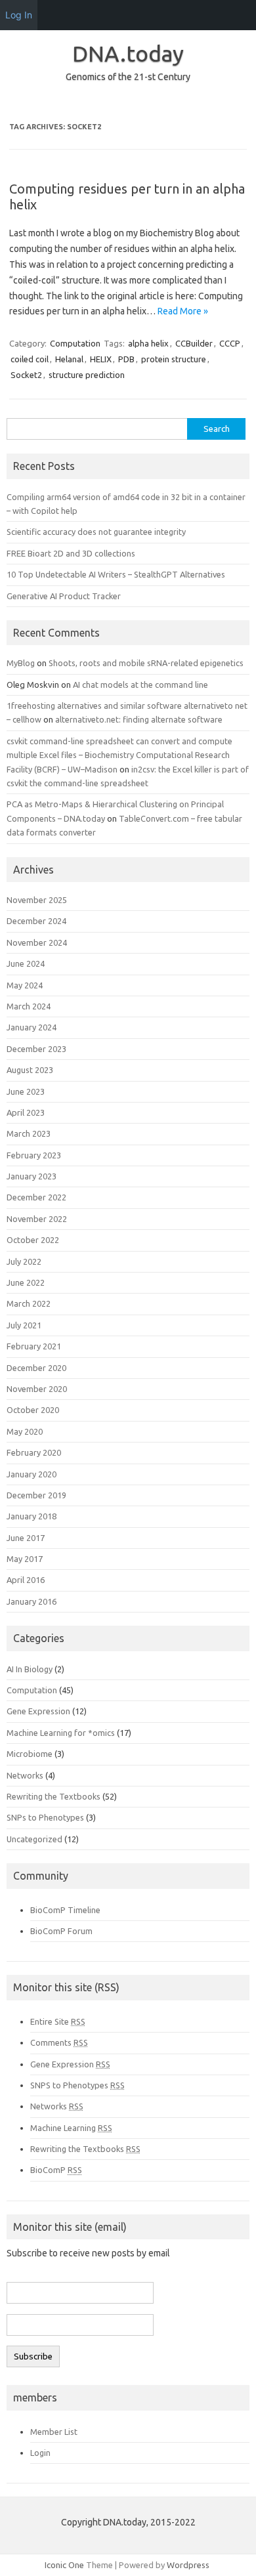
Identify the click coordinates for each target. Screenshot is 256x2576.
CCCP (230, 343)
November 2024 (37, 942)
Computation (75, 343)
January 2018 (32, 1516)
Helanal (69, 359)
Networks (25, 1775)
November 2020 (37, 1389)
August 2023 (30, 1070)
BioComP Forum (61, 1931)
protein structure (174, 359)
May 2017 (25, 1559)
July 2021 (24, 1325)
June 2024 (26, 963)
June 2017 (26, 1538)
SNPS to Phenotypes (77, 2085)
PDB (126, 359)
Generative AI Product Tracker (64, 596)
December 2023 (36, 1049)
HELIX (101, 359)
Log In (19, 15)
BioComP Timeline (65, 1910)
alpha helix (148, 343)
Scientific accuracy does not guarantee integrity (96, 532)
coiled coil (30, 359)
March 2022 (29, 1303)
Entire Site (58, 2021)
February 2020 (34, 1452)
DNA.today (128, 53)
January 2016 (32, 1601)
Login (40, 2453)
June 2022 (26, 1282)
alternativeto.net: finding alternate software (139, 719)
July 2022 (24, 1261)
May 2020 (25, 1431)
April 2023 (26, 1112)
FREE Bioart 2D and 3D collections (71, 553)
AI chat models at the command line (140, 685)
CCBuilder (194, 343)
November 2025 (37, 900)
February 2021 (34, 1346)
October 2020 (33, 1410)
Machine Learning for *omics (61, 1733)
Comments (59, 2042)
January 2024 (32, 1027)
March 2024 (29, 1006)
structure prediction (87, 375)
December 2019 (36, 1495)
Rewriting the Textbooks (53, 1796)
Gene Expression (38, 1711)
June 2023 (26, 1091)
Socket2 (26, 375)
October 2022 (33, 1240)
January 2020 (32, 1474)
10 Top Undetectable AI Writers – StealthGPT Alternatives (116, 574)
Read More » (183, 311)
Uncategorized (34, 1839)
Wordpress (188, 2565)
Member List (54, 2432)
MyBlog (21, 663)
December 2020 (36, 1368)
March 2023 (29, 1133)
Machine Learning (71, 2128)
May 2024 (25, 985)
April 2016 (26, 1580)
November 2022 (37, 1219)
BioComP (56, 2170)
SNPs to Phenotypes (45, 1817)
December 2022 (36, 1197)
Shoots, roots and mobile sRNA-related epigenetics (146, 663)
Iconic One (64, 2565)
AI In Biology (30, 1669)
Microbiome (30, 1754)
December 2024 (36, 921)
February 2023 (34, 1155)
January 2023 (32, 1176)
